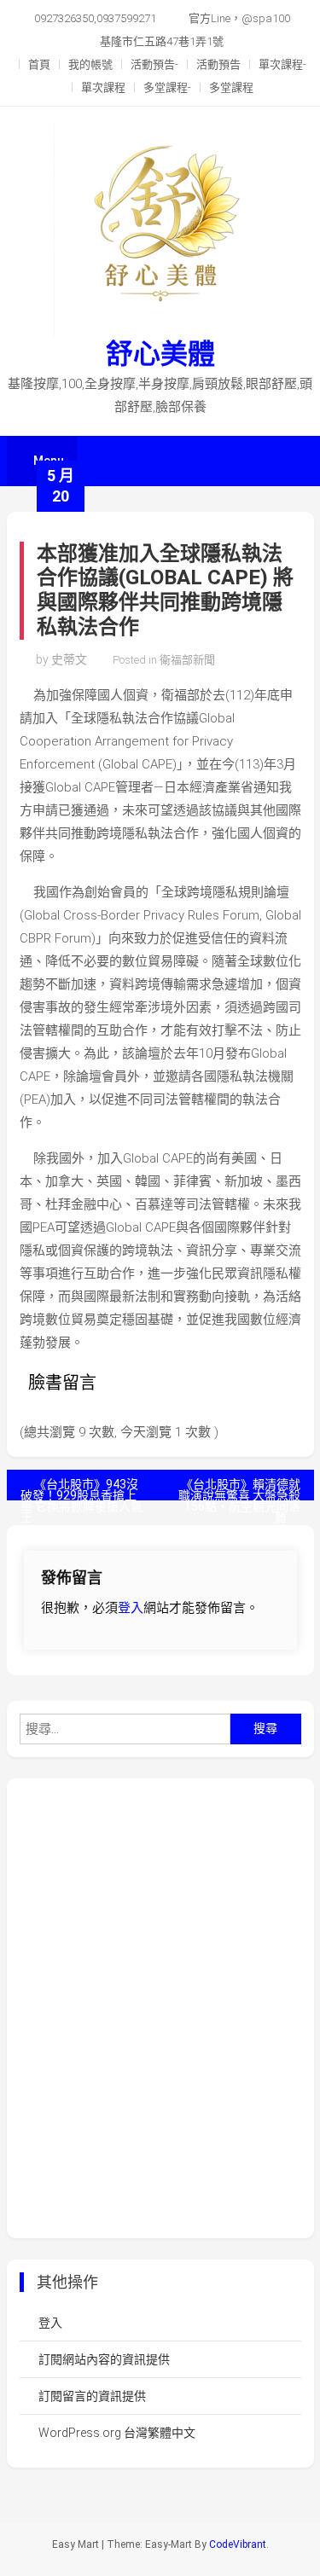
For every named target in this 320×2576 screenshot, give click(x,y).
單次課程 (103, 87)
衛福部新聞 (187, 660)
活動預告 (218, 64)
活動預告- (154, 64)
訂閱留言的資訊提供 (92, 2396)
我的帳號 (90, 64)
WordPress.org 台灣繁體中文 (117, 2433)
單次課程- (282, 64)
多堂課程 (231, 87)
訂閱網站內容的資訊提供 (104, 2359)
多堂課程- (167, 87)
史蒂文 (69, 659)
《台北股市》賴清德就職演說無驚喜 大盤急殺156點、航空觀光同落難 (239, 1489)
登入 (131, 1608)
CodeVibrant (238, 2544)
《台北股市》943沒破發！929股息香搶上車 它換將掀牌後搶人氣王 (81, 1489)
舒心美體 (160, 354)
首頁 (39, 64)
